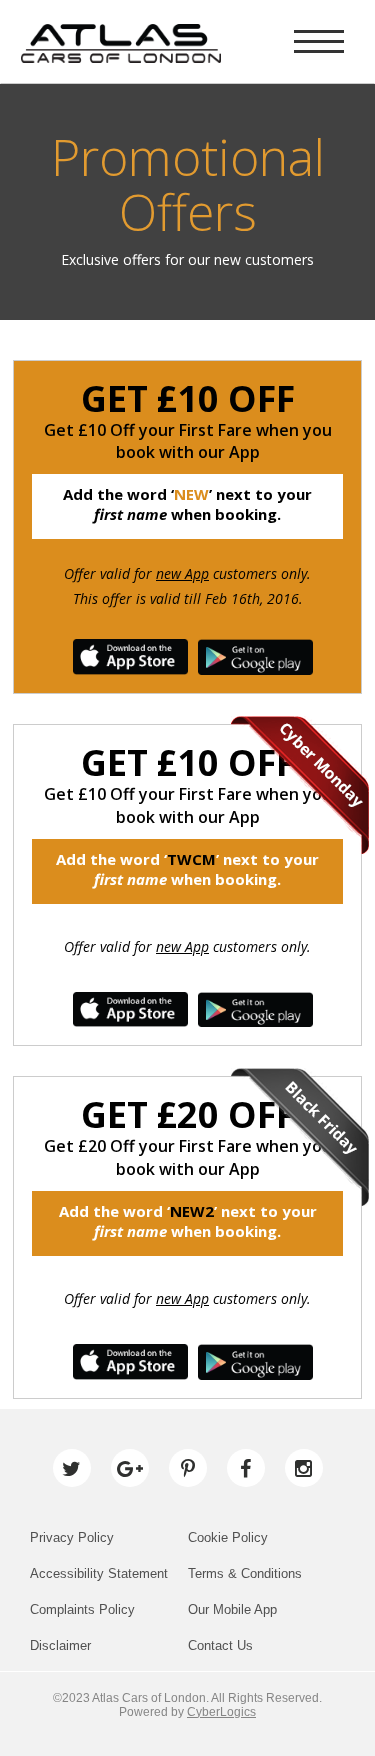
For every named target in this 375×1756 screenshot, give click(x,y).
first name (130, 514)
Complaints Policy (82, 1609)
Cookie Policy (228, 1537)
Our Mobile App (232, 1609)
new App (182, 573)
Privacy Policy (72, 1537)
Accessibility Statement (99, 1573)
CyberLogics (221, 1712)
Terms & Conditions (245, 1573)
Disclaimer (60, 1645)
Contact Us (220, 1645)
